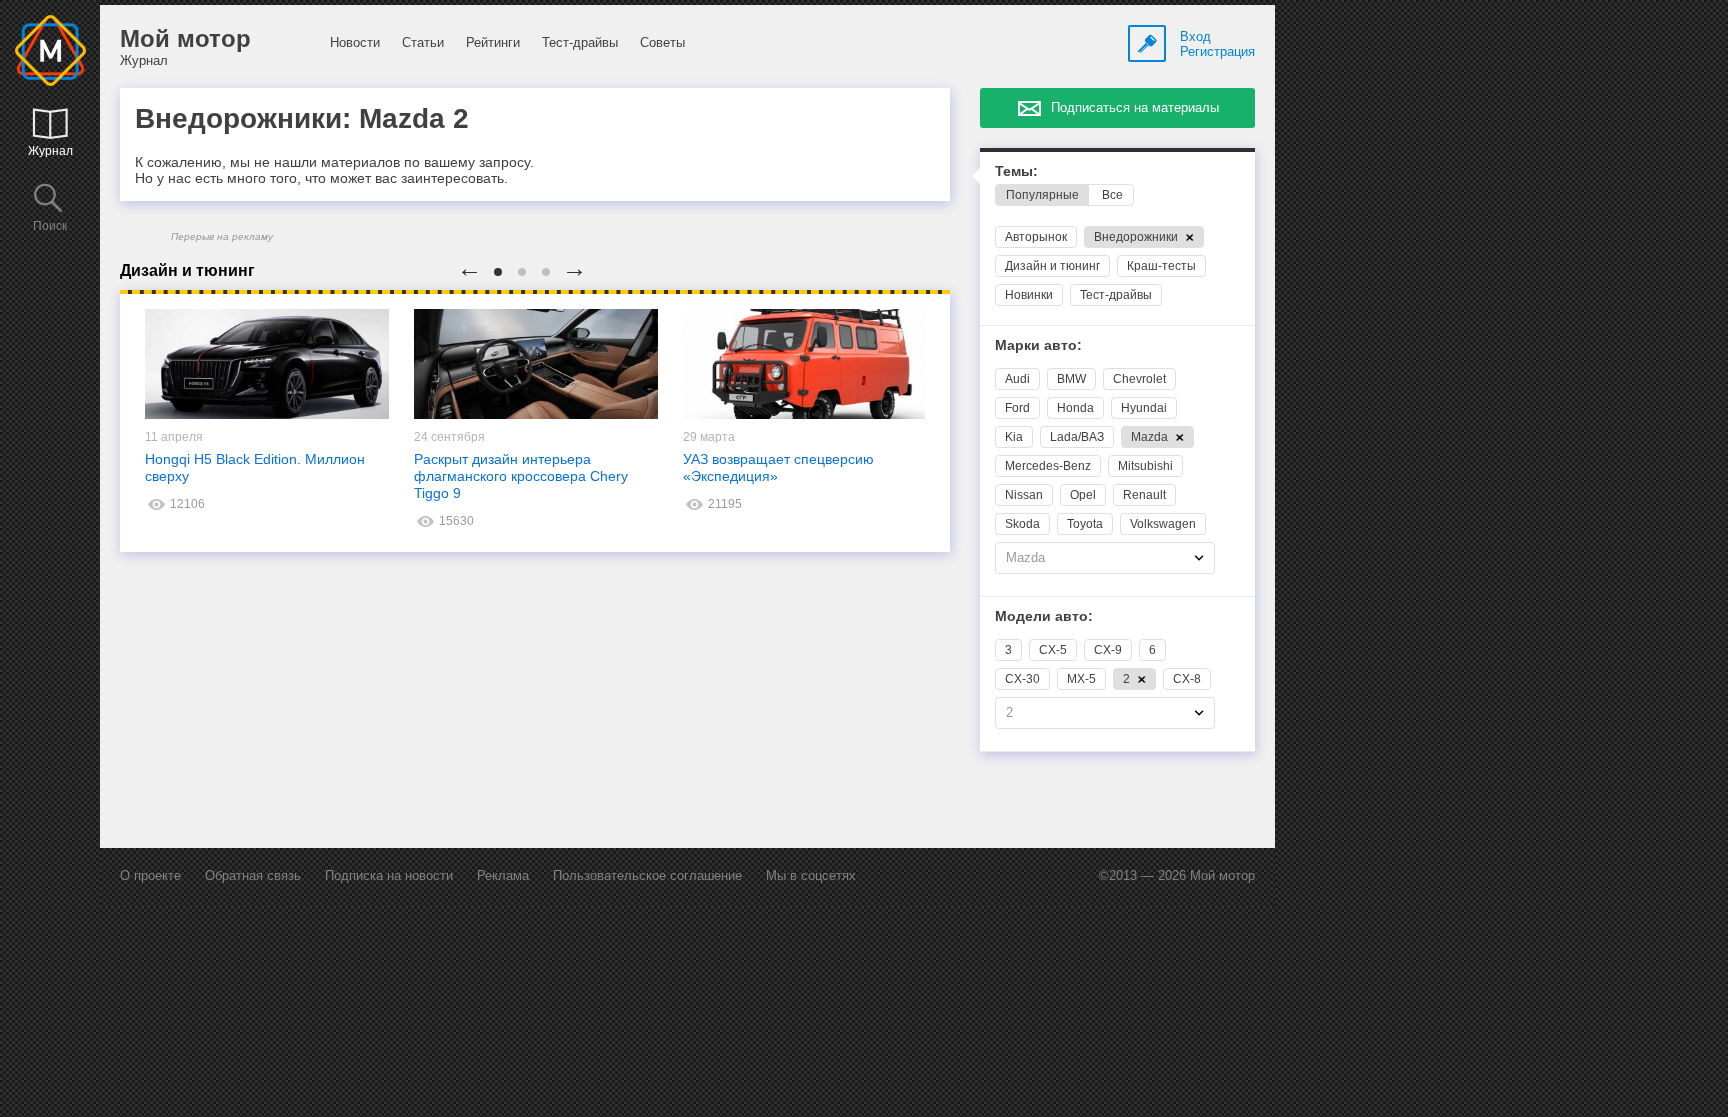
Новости (355, 42)
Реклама (503, 875)
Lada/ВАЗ (1077, 437)
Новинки (1029, 295)
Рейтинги (493, 42)
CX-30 (1022, 679)
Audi (1017, 379)
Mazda (1151, 437)
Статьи (423, 42)
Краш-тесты (1161, 266)
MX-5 (1081, 679)
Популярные (1042, 195)
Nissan (1024, 495)
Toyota (1085, 524)
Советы (662, 42)
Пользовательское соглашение (647, 875)
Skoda (1022, 524)
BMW (1071, 379)
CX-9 (1108, 650)
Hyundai (1144, 408)
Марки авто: (1038, 345)
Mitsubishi (1145, 466)
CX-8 (1187, 679)
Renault (1144, 495)
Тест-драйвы (580, 42)
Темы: (1016, 171)
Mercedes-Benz (1048, 466)
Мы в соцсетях (811, 875)
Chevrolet (1139, 379)
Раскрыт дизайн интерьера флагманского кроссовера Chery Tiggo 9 (521, 476)
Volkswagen (1163, 524)
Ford (1017, 408)
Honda (1075, 408)
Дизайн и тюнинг (1052, 266)
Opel (1083, 495)
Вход (1195, 36)
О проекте (150, 875)
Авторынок (1036, 237)
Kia (1014, 437)
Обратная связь (253, 875)
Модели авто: (1044, 616)
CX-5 (1053, 650)
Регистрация (1217, 51)
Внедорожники (1137, 237)
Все (1112, 195)
